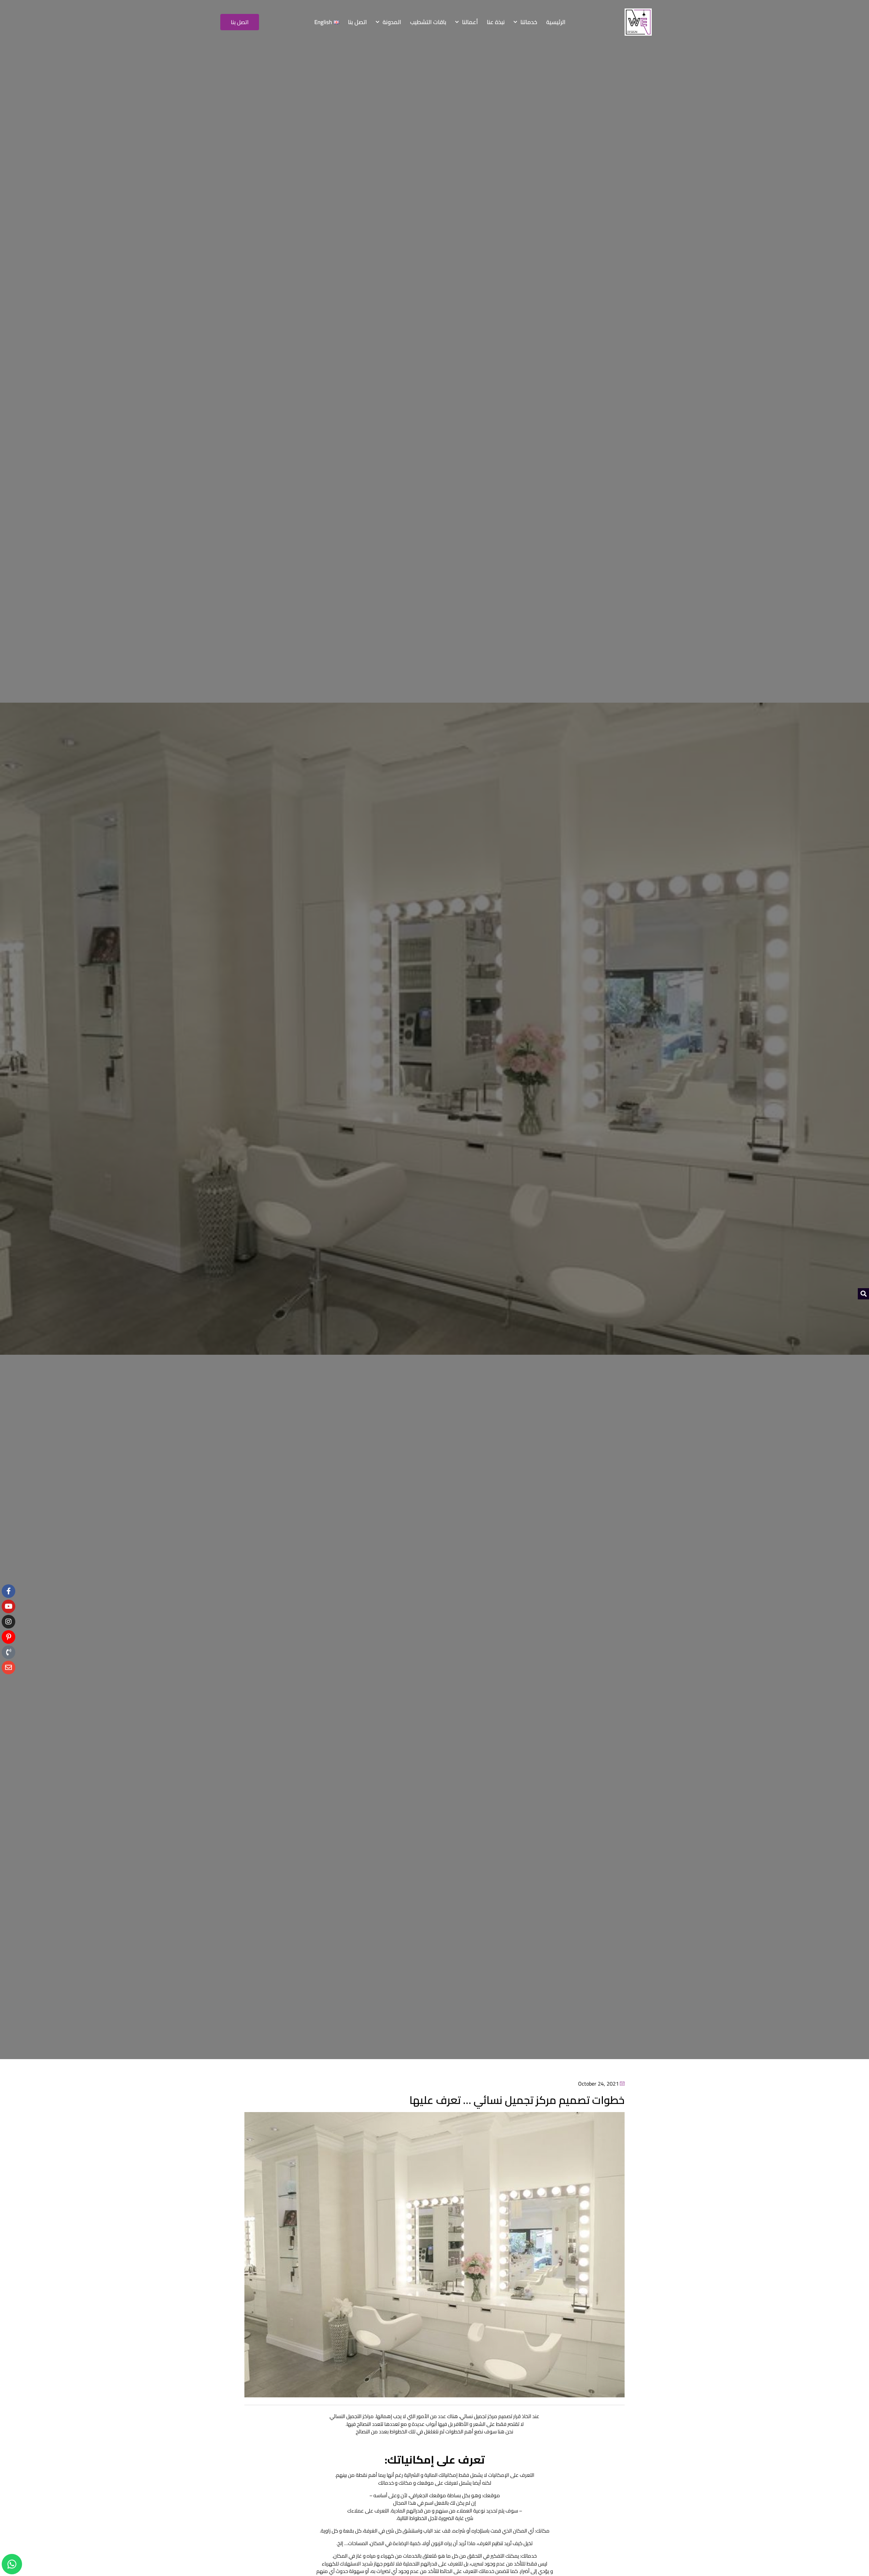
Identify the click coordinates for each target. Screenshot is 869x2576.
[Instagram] (8, 1622)
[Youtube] (8, 1606)
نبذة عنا (496, 22)
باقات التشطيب (428, 22)
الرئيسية (556, 22)
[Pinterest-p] (8, 1637)
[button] (863, 1294)
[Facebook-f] (8, 1591)
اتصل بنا (357, 22)
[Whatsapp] (12, 2564)
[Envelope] (8, 1668)
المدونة (392, 22)
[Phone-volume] (8, 1652)
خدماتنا (529, 22)
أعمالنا (470, 22)
